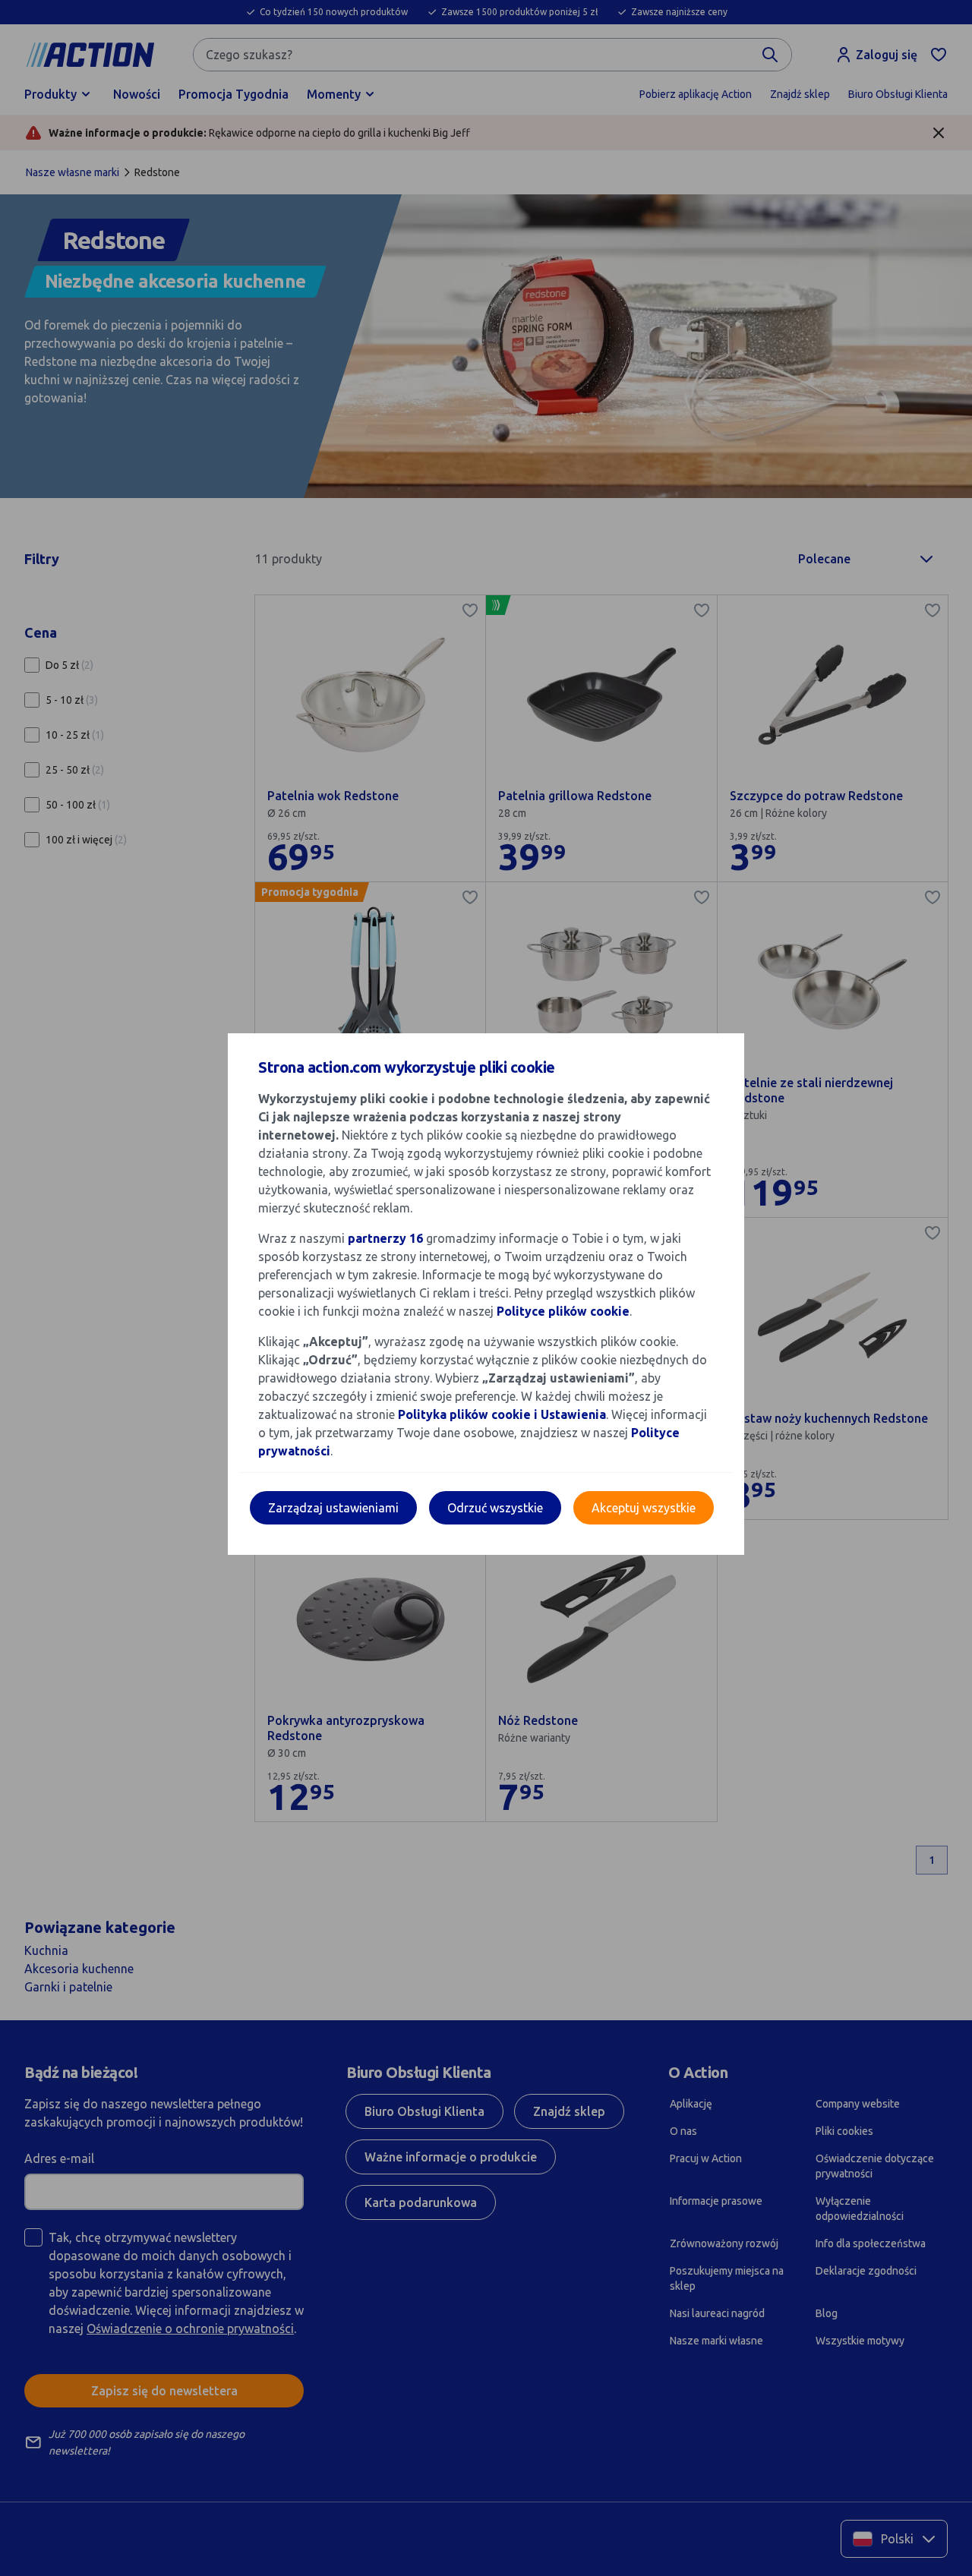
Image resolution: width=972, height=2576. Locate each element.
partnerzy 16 (385, 1238)
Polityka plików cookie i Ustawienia (502, 1414)
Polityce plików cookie (563, 1311)
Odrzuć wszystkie (495, 1508)
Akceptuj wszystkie (644, 1508)
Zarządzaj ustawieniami (333, 1508)
